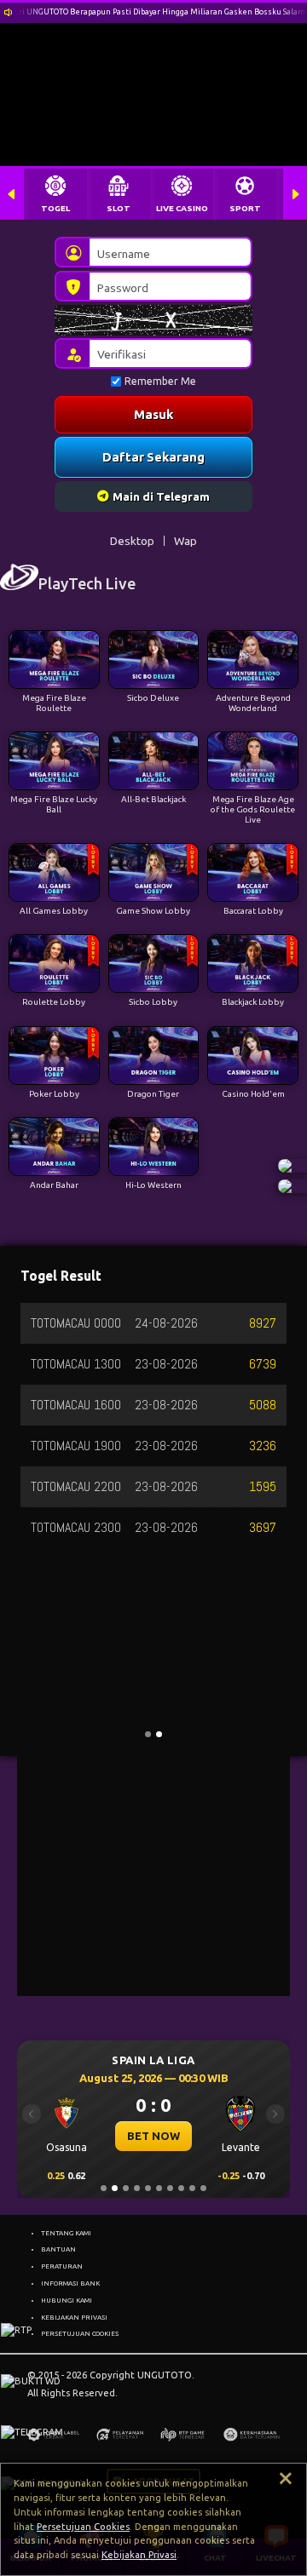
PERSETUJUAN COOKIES (80, 2333)
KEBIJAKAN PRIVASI (74, 2317)
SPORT (245, 208)
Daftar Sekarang (153, 457)
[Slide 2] (115, 2188)
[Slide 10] (203, 2188)
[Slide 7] (170, 2188)
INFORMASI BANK (70, 2283)
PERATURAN (62, 2266)
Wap (185, 541)
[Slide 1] (104, 2188)
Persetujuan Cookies (83, 2527)
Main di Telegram (161, 496)
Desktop (132, 541)
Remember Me (160, 381)
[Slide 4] (137, 2188)
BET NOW (153, 2136)
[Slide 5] (148, 2188)
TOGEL (55, 208)
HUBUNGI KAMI (67, 2300)
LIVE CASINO (182, 208)
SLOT (119, 208)
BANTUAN (58, 2249)
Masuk (153, 414)
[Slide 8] (181, 2188)
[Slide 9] (192, 2188)
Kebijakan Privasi (139, 2555)
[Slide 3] (126, 2188)
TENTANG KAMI (66, 2233)
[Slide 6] (159, 2188)
